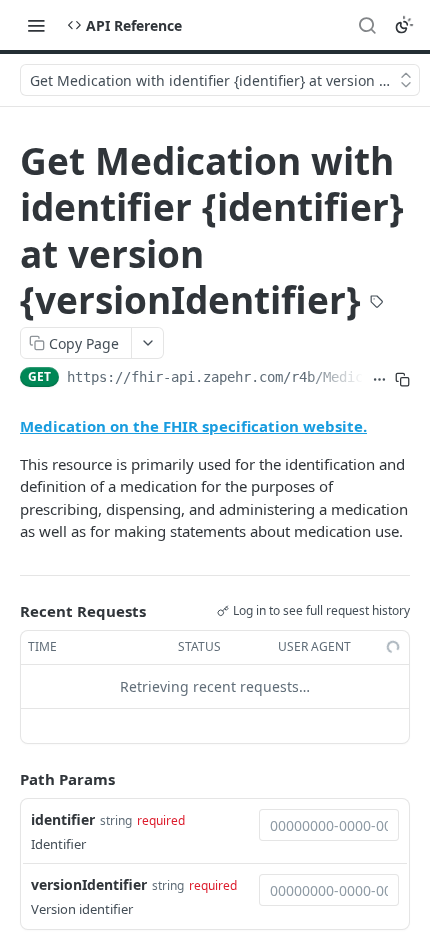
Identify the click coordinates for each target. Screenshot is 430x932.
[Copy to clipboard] (402, 379)
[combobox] (329, 825)
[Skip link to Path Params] (6, 779)
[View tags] (377, 303)
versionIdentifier (89, 884)
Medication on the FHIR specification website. (193, 426)
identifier (63, 819)
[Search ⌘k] (367, 25)
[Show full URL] (379, 379)
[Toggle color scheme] (404, 25)
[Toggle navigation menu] (36, 25)
